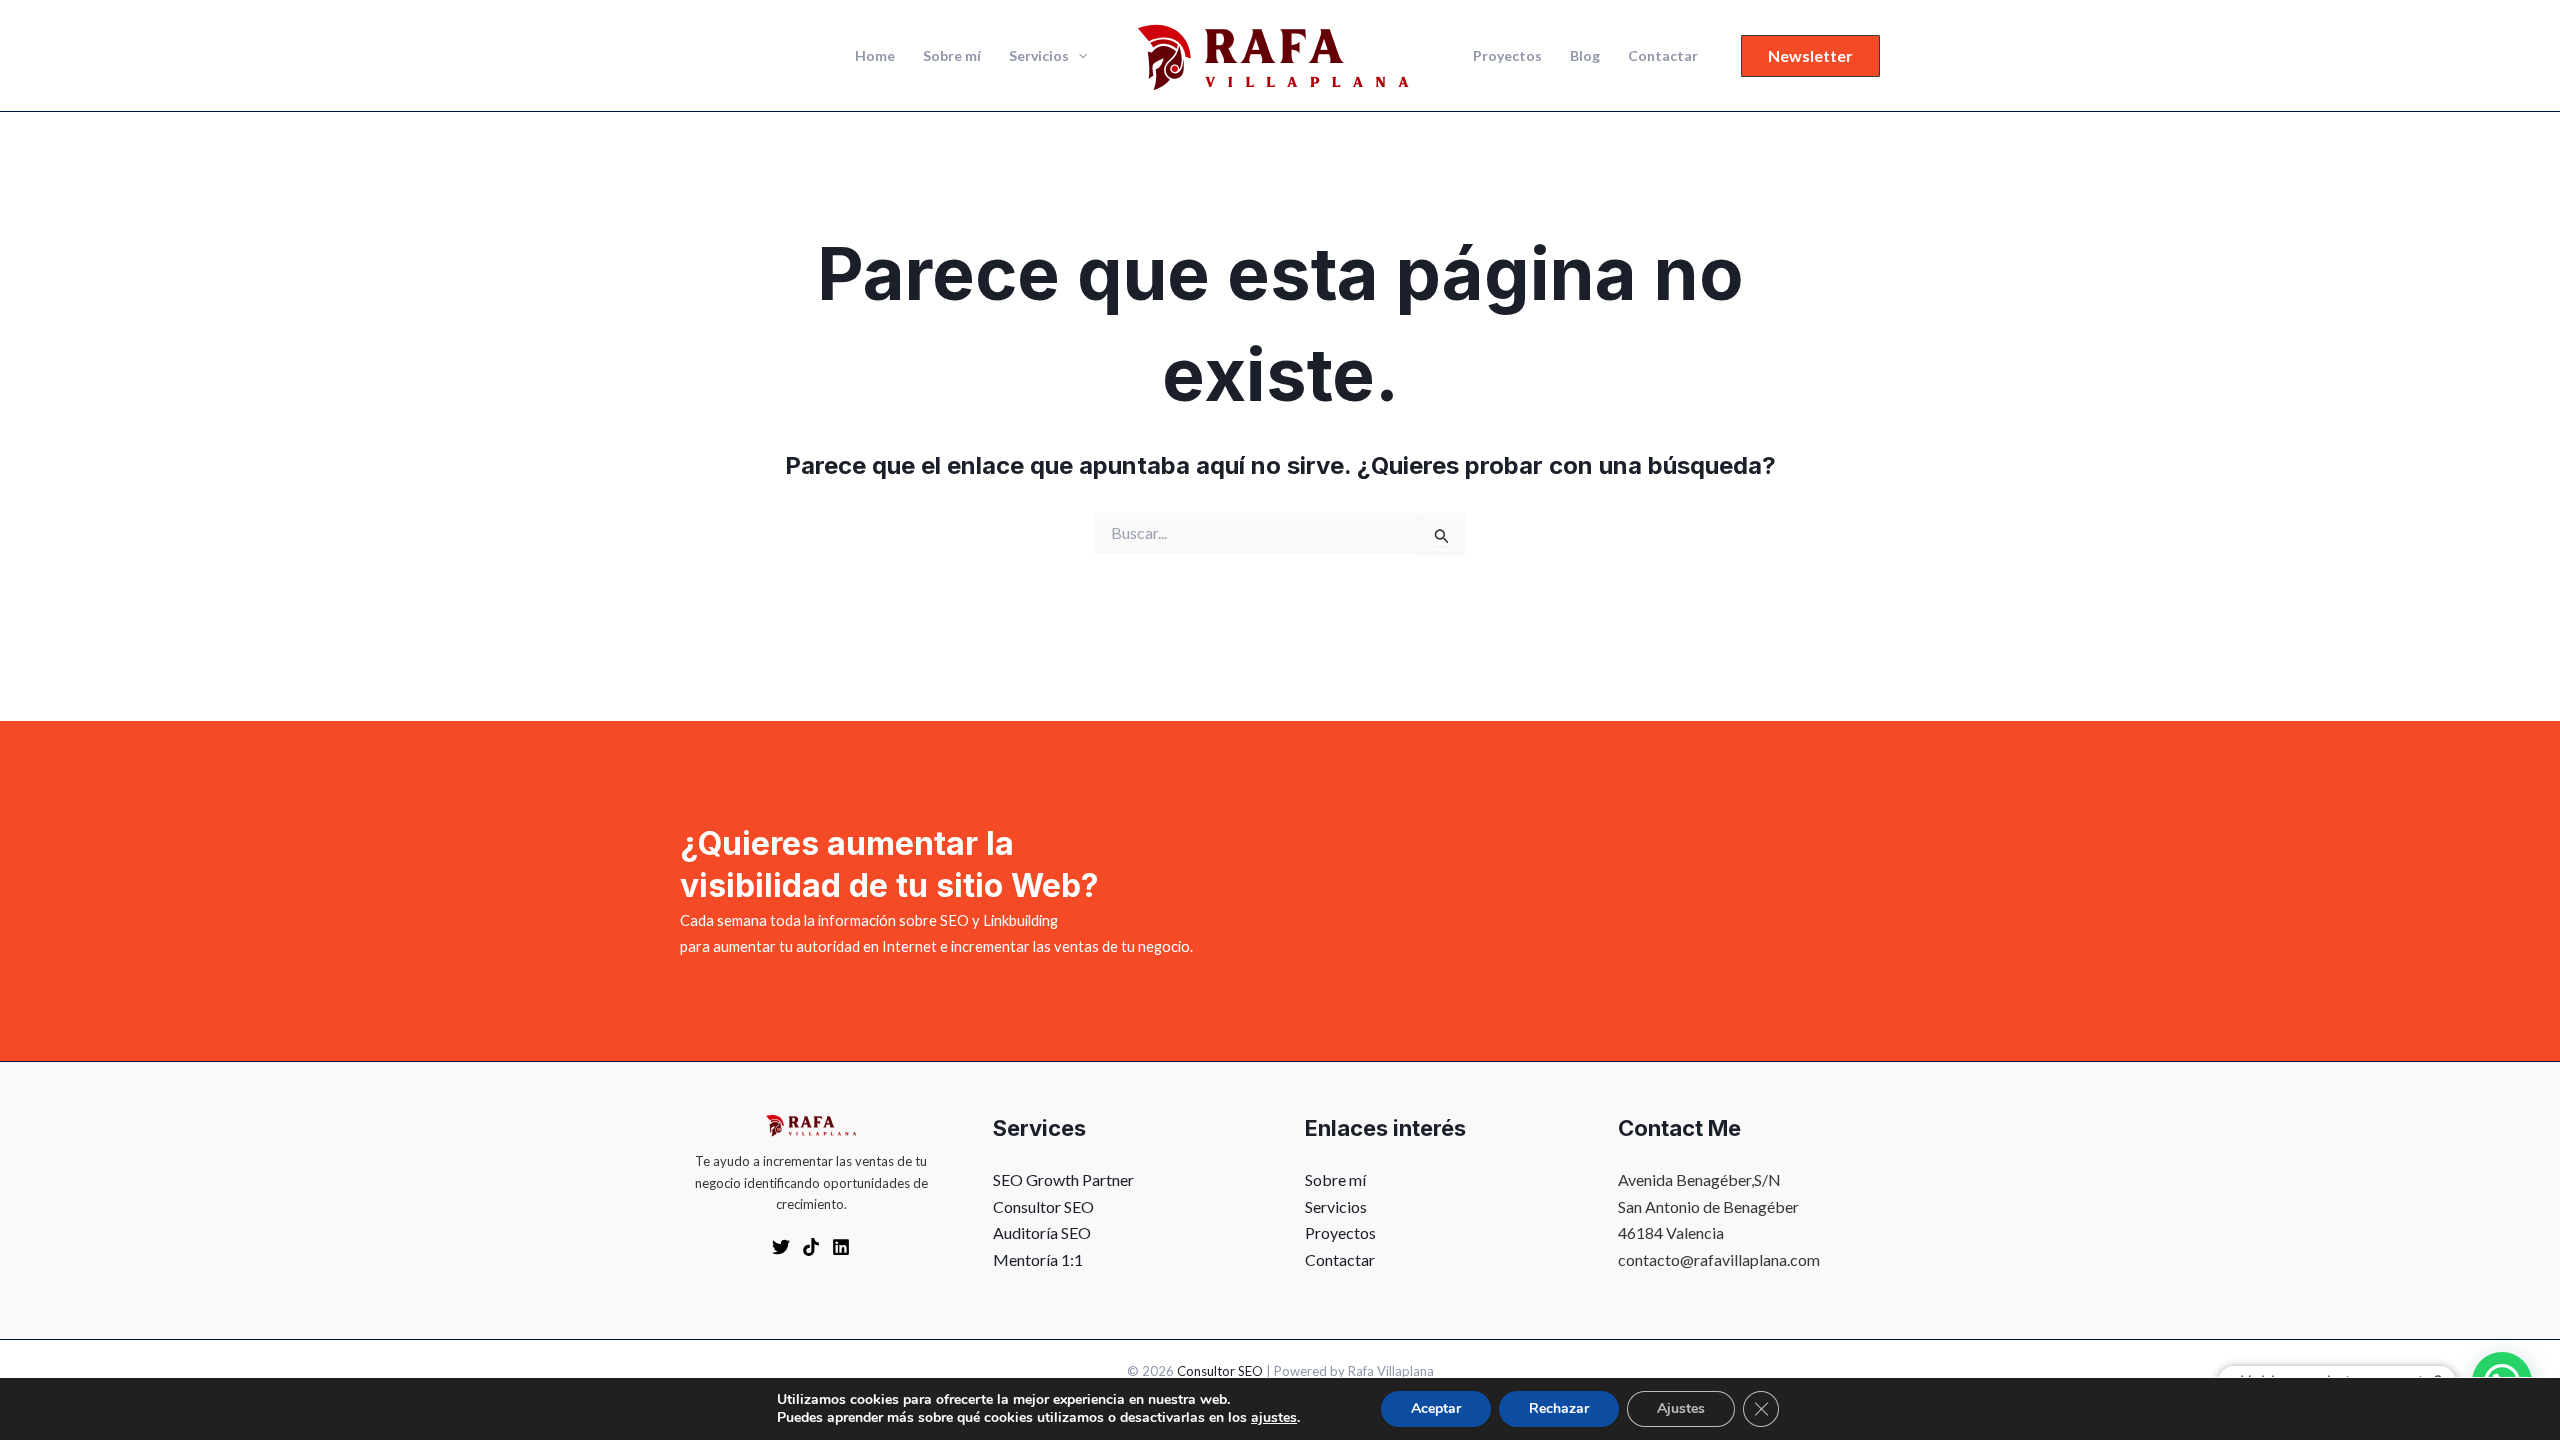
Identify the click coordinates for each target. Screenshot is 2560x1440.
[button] (1078, 56)
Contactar (1663, 55)
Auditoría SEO (1042, 1232)
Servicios (1039, 55)
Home (875, 55)
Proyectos (1507, 55)
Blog (1585, 55)
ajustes (1274, 1418)
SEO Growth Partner (1063, 1179)
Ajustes (1681, 1408)
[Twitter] (781, 1247)
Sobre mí (952, 55)
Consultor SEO (1043, 1206)
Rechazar (1559, 1408)
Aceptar (1436, 1408)
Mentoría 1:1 (1038, 1259)
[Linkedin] (841, 1247)
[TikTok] (811, 1247)
